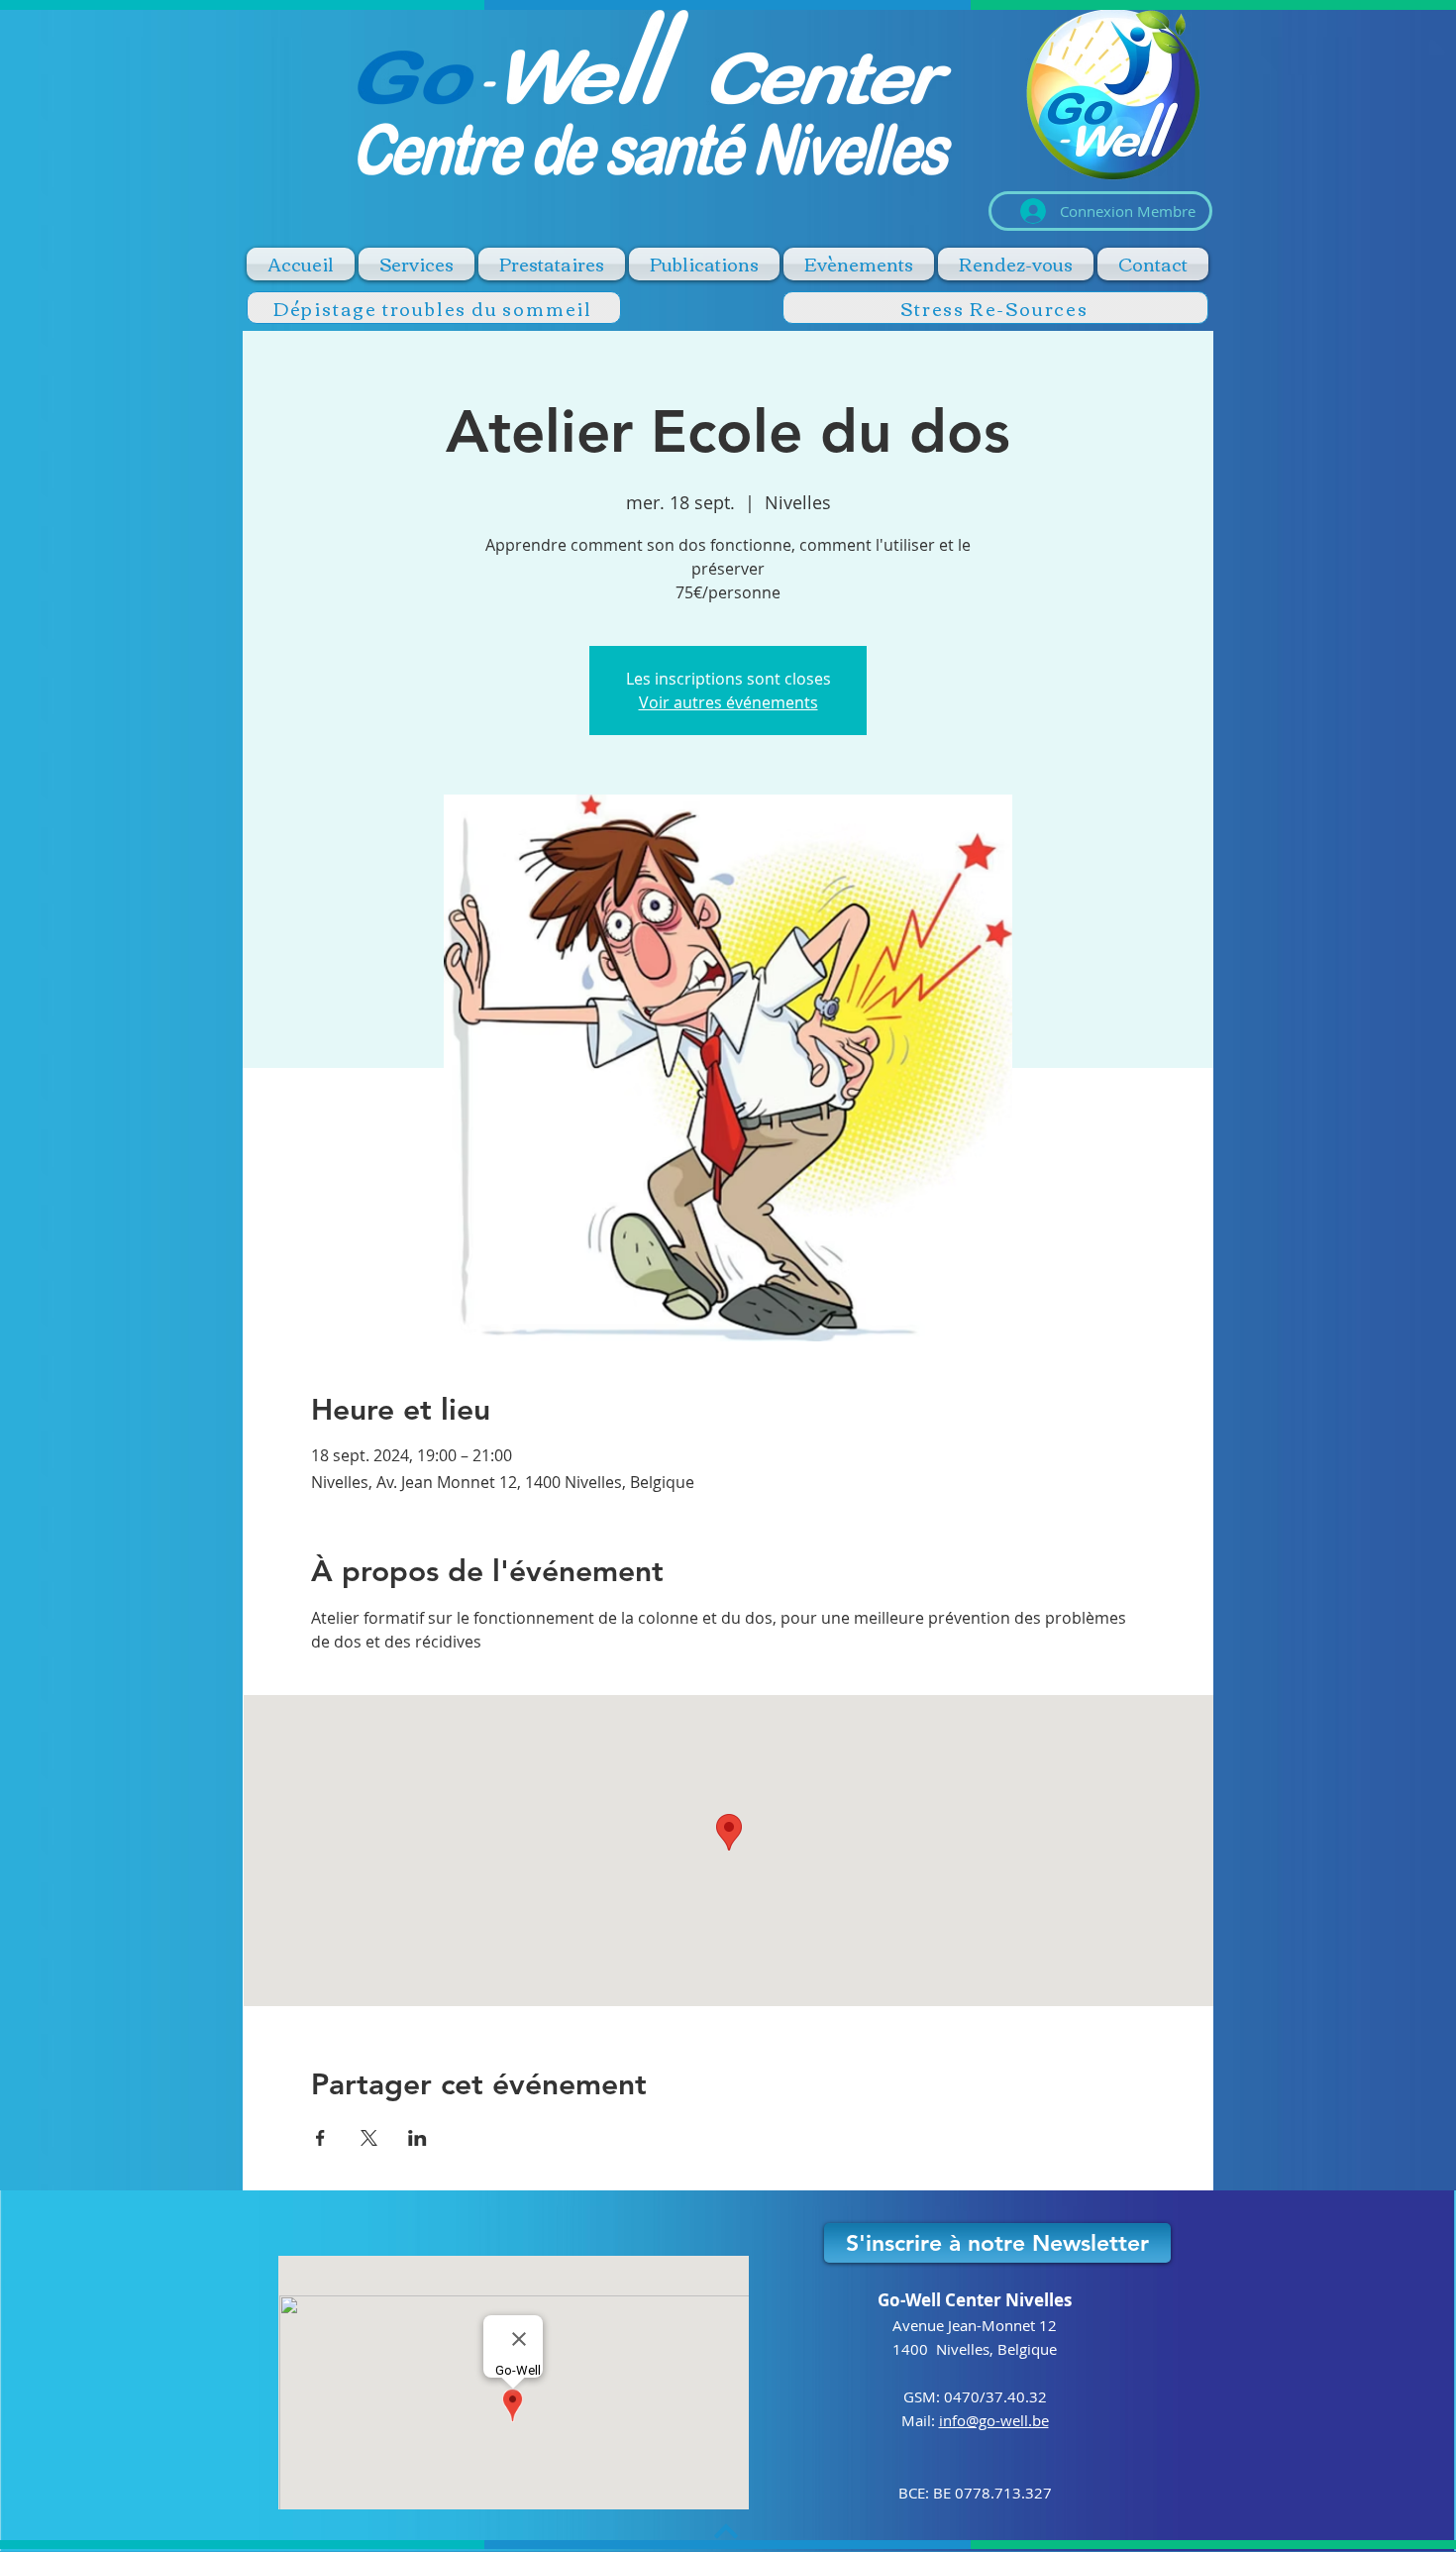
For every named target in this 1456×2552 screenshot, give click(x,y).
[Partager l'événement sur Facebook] (320, 2138)
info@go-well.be (994, 2420)
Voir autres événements (728, 702)
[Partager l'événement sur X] (369, 2138)
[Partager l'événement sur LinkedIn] (417, 2138)
